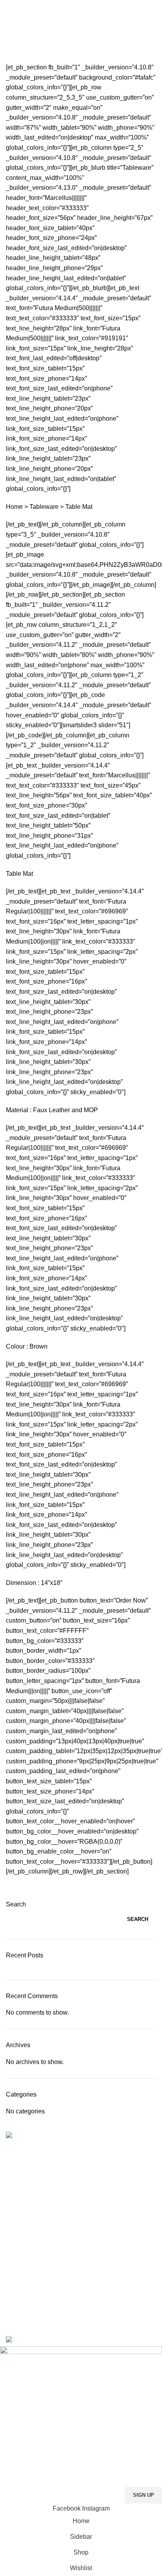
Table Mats (19, 2296)
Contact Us (20, 2168)
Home (12, 58)
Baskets (16, 2229)
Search (16, 1904)
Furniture (17, 2255)
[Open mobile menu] (9, 8)
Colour (15, 1346)
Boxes (14, 2242)
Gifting (14, 2269)
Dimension (21, 1583)
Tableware (44, 507)
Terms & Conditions (30, 2182)
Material (17, 1110)
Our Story (18, 2195)
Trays (13, 2309)
